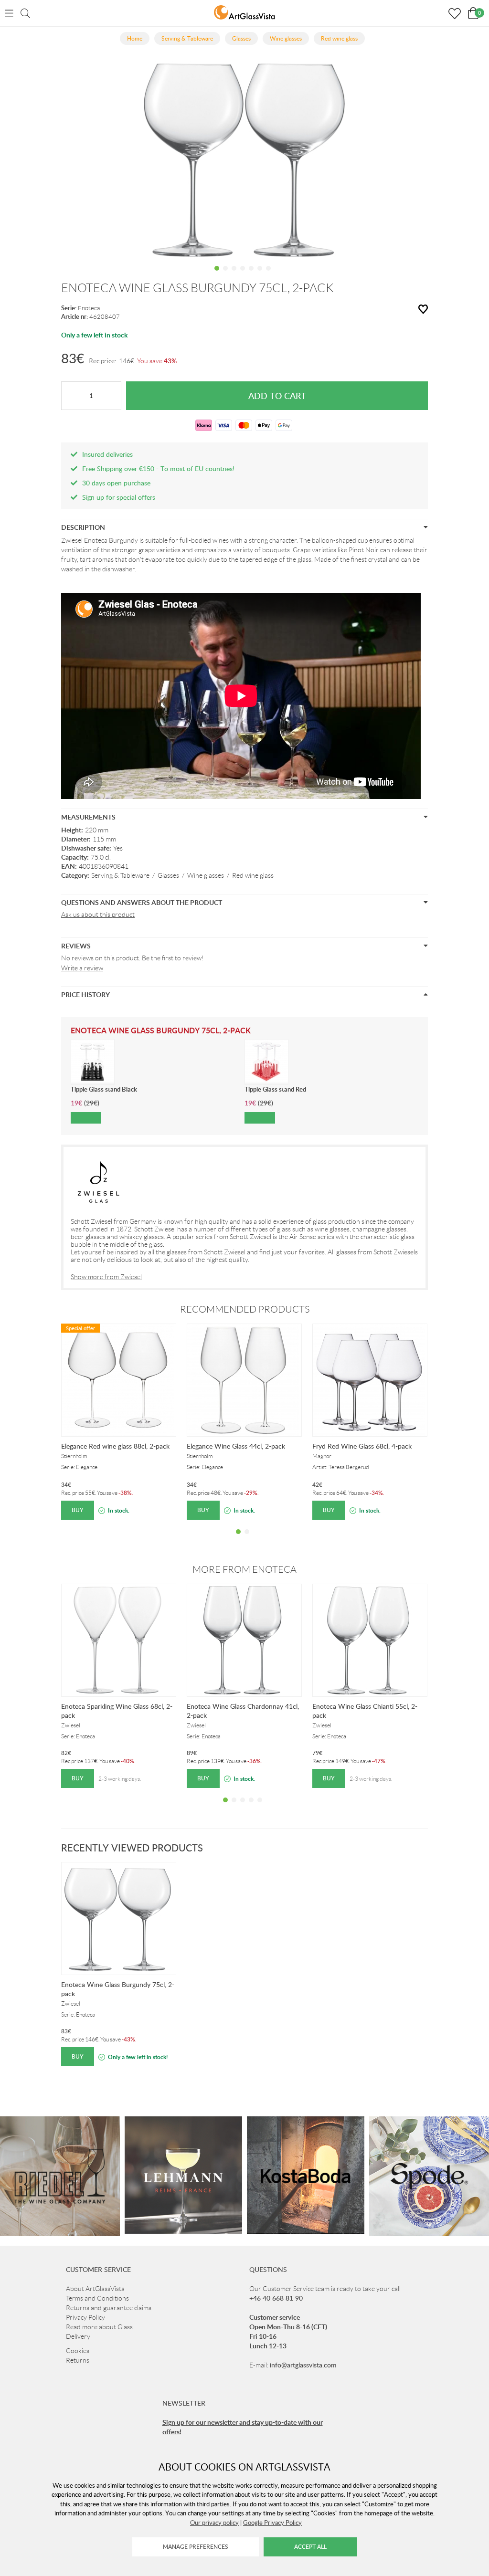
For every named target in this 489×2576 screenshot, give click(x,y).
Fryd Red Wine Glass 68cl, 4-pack (362, 1446)
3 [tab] (234, 275)
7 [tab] (268, 275)
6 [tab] (260, 275)
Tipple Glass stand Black (104, 1089)
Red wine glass (253, 875)
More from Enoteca (244, 1569)
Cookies (78, 2351)
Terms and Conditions (97, 2298)
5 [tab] (251, 275)
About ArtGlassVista (95, 2289)
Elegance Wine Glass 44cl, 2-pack (236, 1446)
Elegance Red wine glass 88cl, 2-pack (115, 1446)
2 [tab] (225, 275)
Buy (78, 1510)
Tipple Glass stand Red (275, 1089)
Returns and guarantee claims (109, 2308)
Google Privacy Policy (272, 2523)
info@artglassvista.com (303, 2365)
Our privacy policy (214, 2523)
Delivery (78, 2336)
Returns (78, 2360)
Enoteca (89, 308)
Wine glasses (206, 875)
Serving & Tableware (120, 875)
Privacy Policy (85, 2317)
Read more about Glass (99, 2327)
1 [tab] (217, 275)
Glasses (168, 875)
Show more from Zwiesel (106, 1277)
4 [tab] (243, 275)
